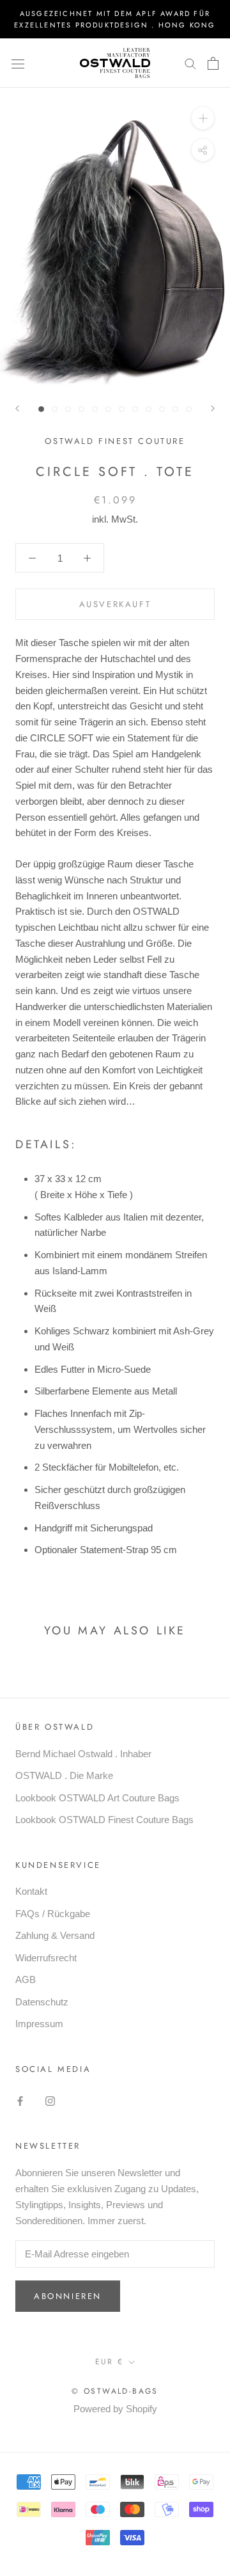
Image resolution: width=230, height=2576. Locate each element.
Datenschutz (42, 2002)
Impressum (39, 2024)
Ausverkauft (115, 604)
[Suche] (190, 63)
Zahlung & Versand (55, 1935)
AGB (26, 1979)
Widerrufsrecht (46, 1958)
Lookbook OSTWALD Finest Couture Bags (104, 1820)
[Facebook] (20, 2100)
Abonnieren (68, 2296)
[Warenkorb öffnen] (213, 63)
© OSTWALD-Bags (115, 2391)
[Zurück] (17, 408)
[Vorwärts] (213, 408)
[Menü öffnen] (18, 63)
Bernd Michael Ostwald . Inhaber (83, 1754)
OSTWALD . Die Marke (64, 1775)
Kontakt (31, 1891)
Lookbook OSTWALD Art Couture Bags (97, 1798)
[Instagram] (50, 2100)
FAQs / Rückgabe (53, 1914)
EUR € (110, 2362)
